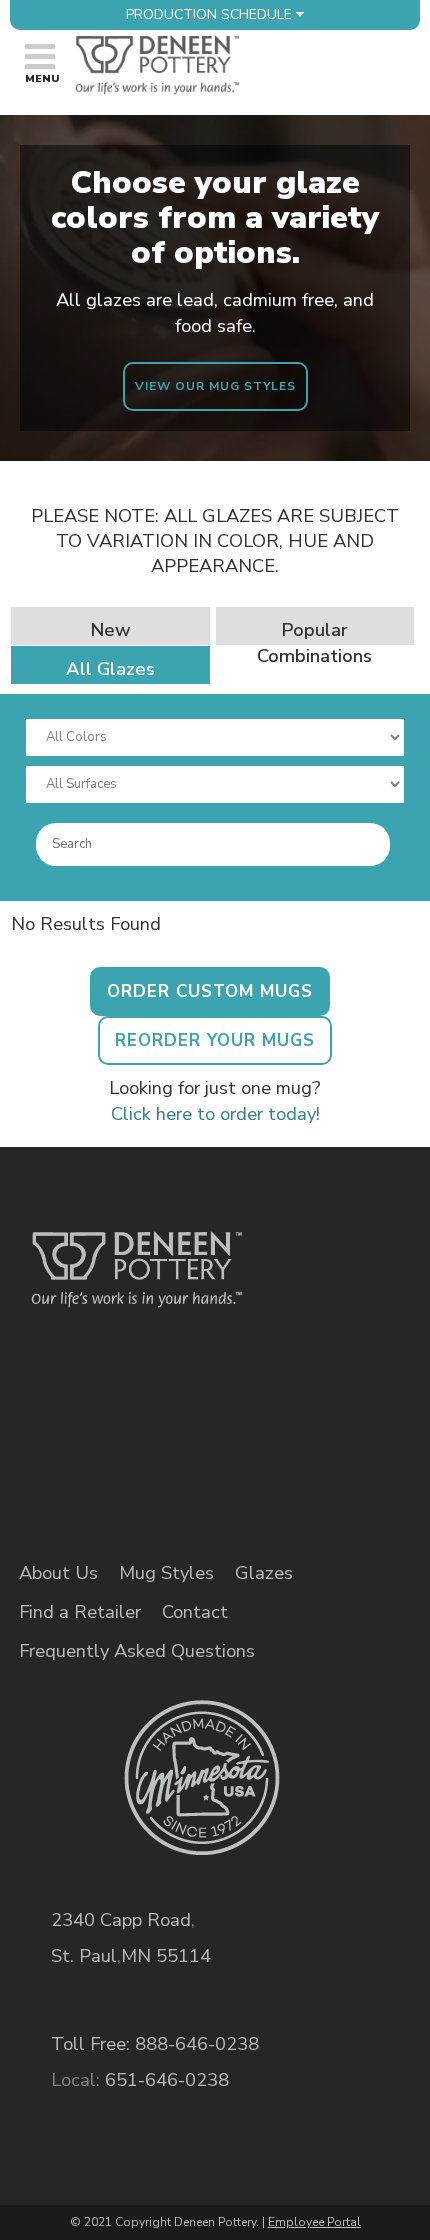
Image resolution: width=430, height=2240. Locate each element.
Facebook (65, 1430)
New (110, 629)
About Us (58, 1573)
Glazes (264, 1573)
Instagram (203, 1430)
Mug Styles (166, 1573)
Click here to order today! (215, 1113)
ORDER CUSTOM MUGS (210, 991)
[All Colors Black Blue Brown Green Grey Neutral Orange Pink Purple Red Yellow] (215, 737)
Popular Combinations (314, 642)
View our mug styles (215, 386)
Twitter (134, 1430)
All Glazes (110, 668)
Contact (195, 1612)
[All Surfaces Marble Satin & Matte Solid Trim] (215, 784)
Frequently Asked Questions (137, 1651)
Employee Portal (314, 2222)
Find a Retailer (80, 1612)
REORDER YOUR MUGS (215, 1040)
